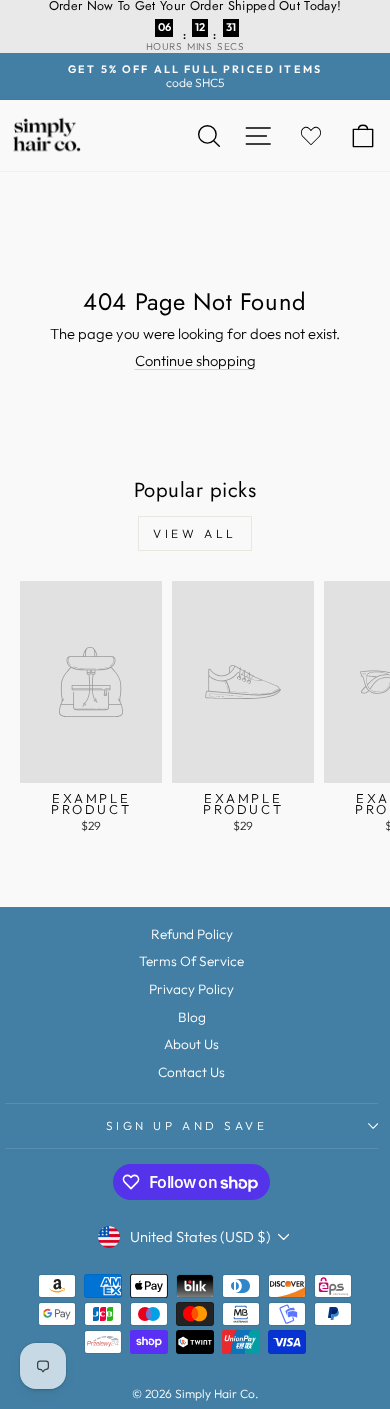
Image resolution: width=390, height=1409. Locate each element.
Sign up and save (187, 1125)
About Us (191, 1044)
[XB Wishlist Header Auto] (311, 135)
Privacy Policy (191, 989)
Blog (192, 1017)
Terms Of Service (191, 961)
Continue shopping (195, 360)
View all (195, 533)
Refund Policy (192, 934)
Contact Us (191, 1072)
